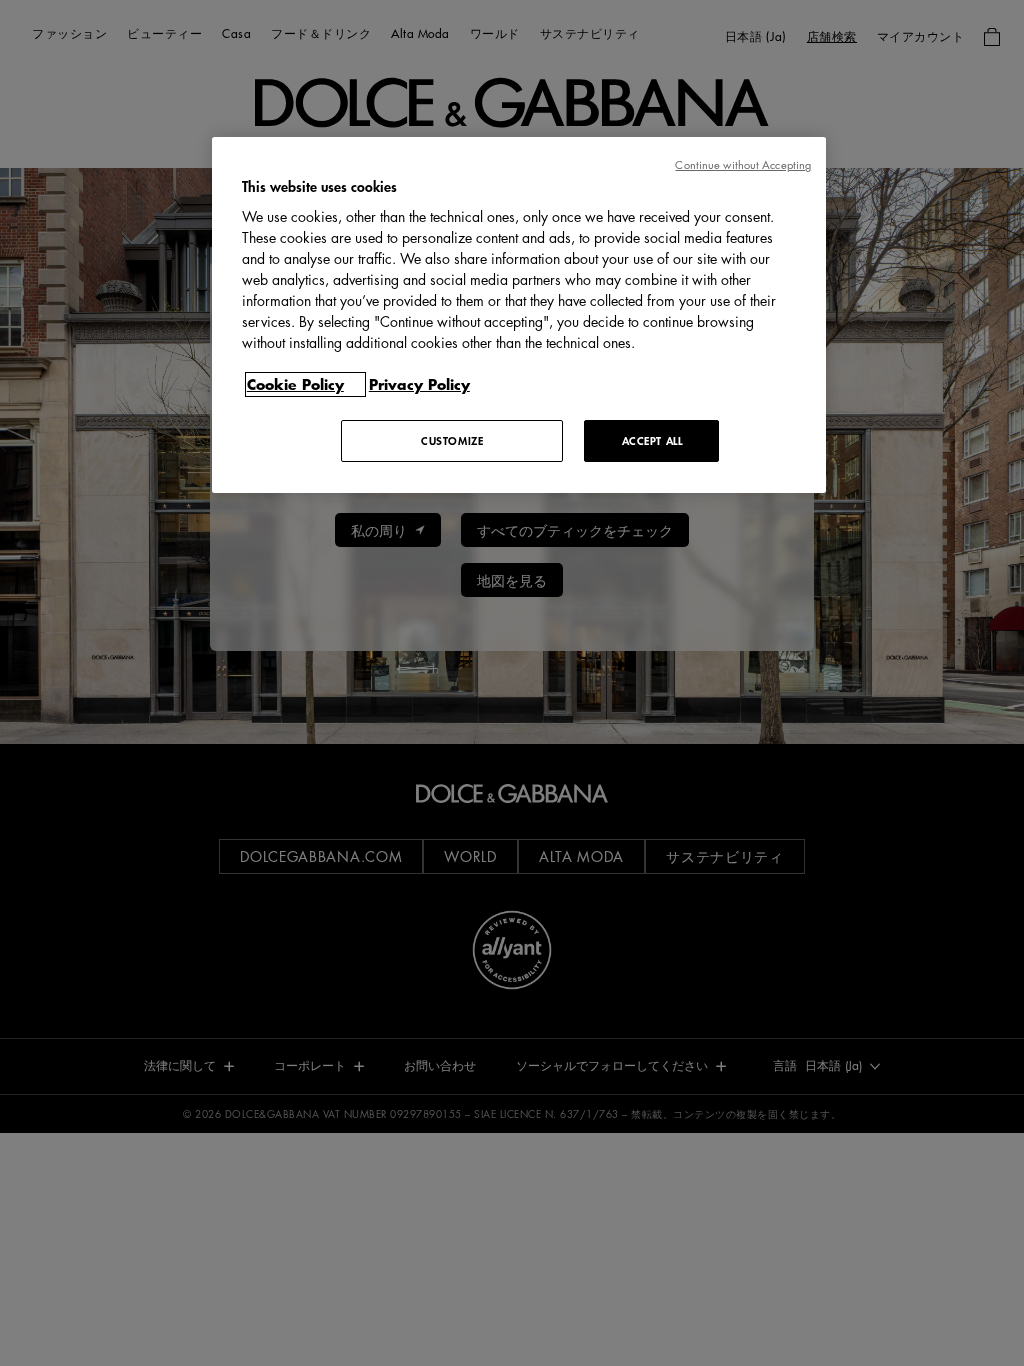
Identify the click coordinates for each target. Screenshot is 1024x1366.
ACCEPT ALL (652, 440)
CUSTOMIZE (452, 440)
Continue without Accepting (743, 164)
